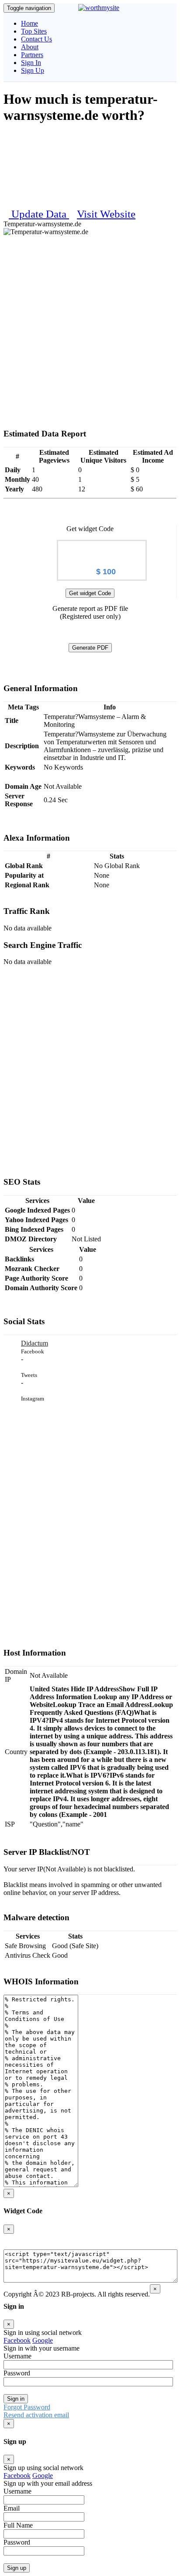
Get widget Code (90, 593)
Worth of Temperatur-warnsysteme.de (102, 550)
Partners (32, 55)
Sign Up (33, 70)
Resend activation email (36, 2415)
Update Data (40, 214)
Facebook (17, 2340)
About (30, 47)
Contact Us (36, 39)
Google (43, 2340)
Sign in (16, 2399)
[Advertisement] (90, 317)
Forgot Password (27, 2407)
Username (17, 2356)
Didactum (35, 1343)
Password (17, 2373)
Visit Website (106, 214)
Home (29, 23)
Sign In (31, 63)
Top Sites (34, 31)
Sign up (17, 2568)
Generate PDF (90, 648)
